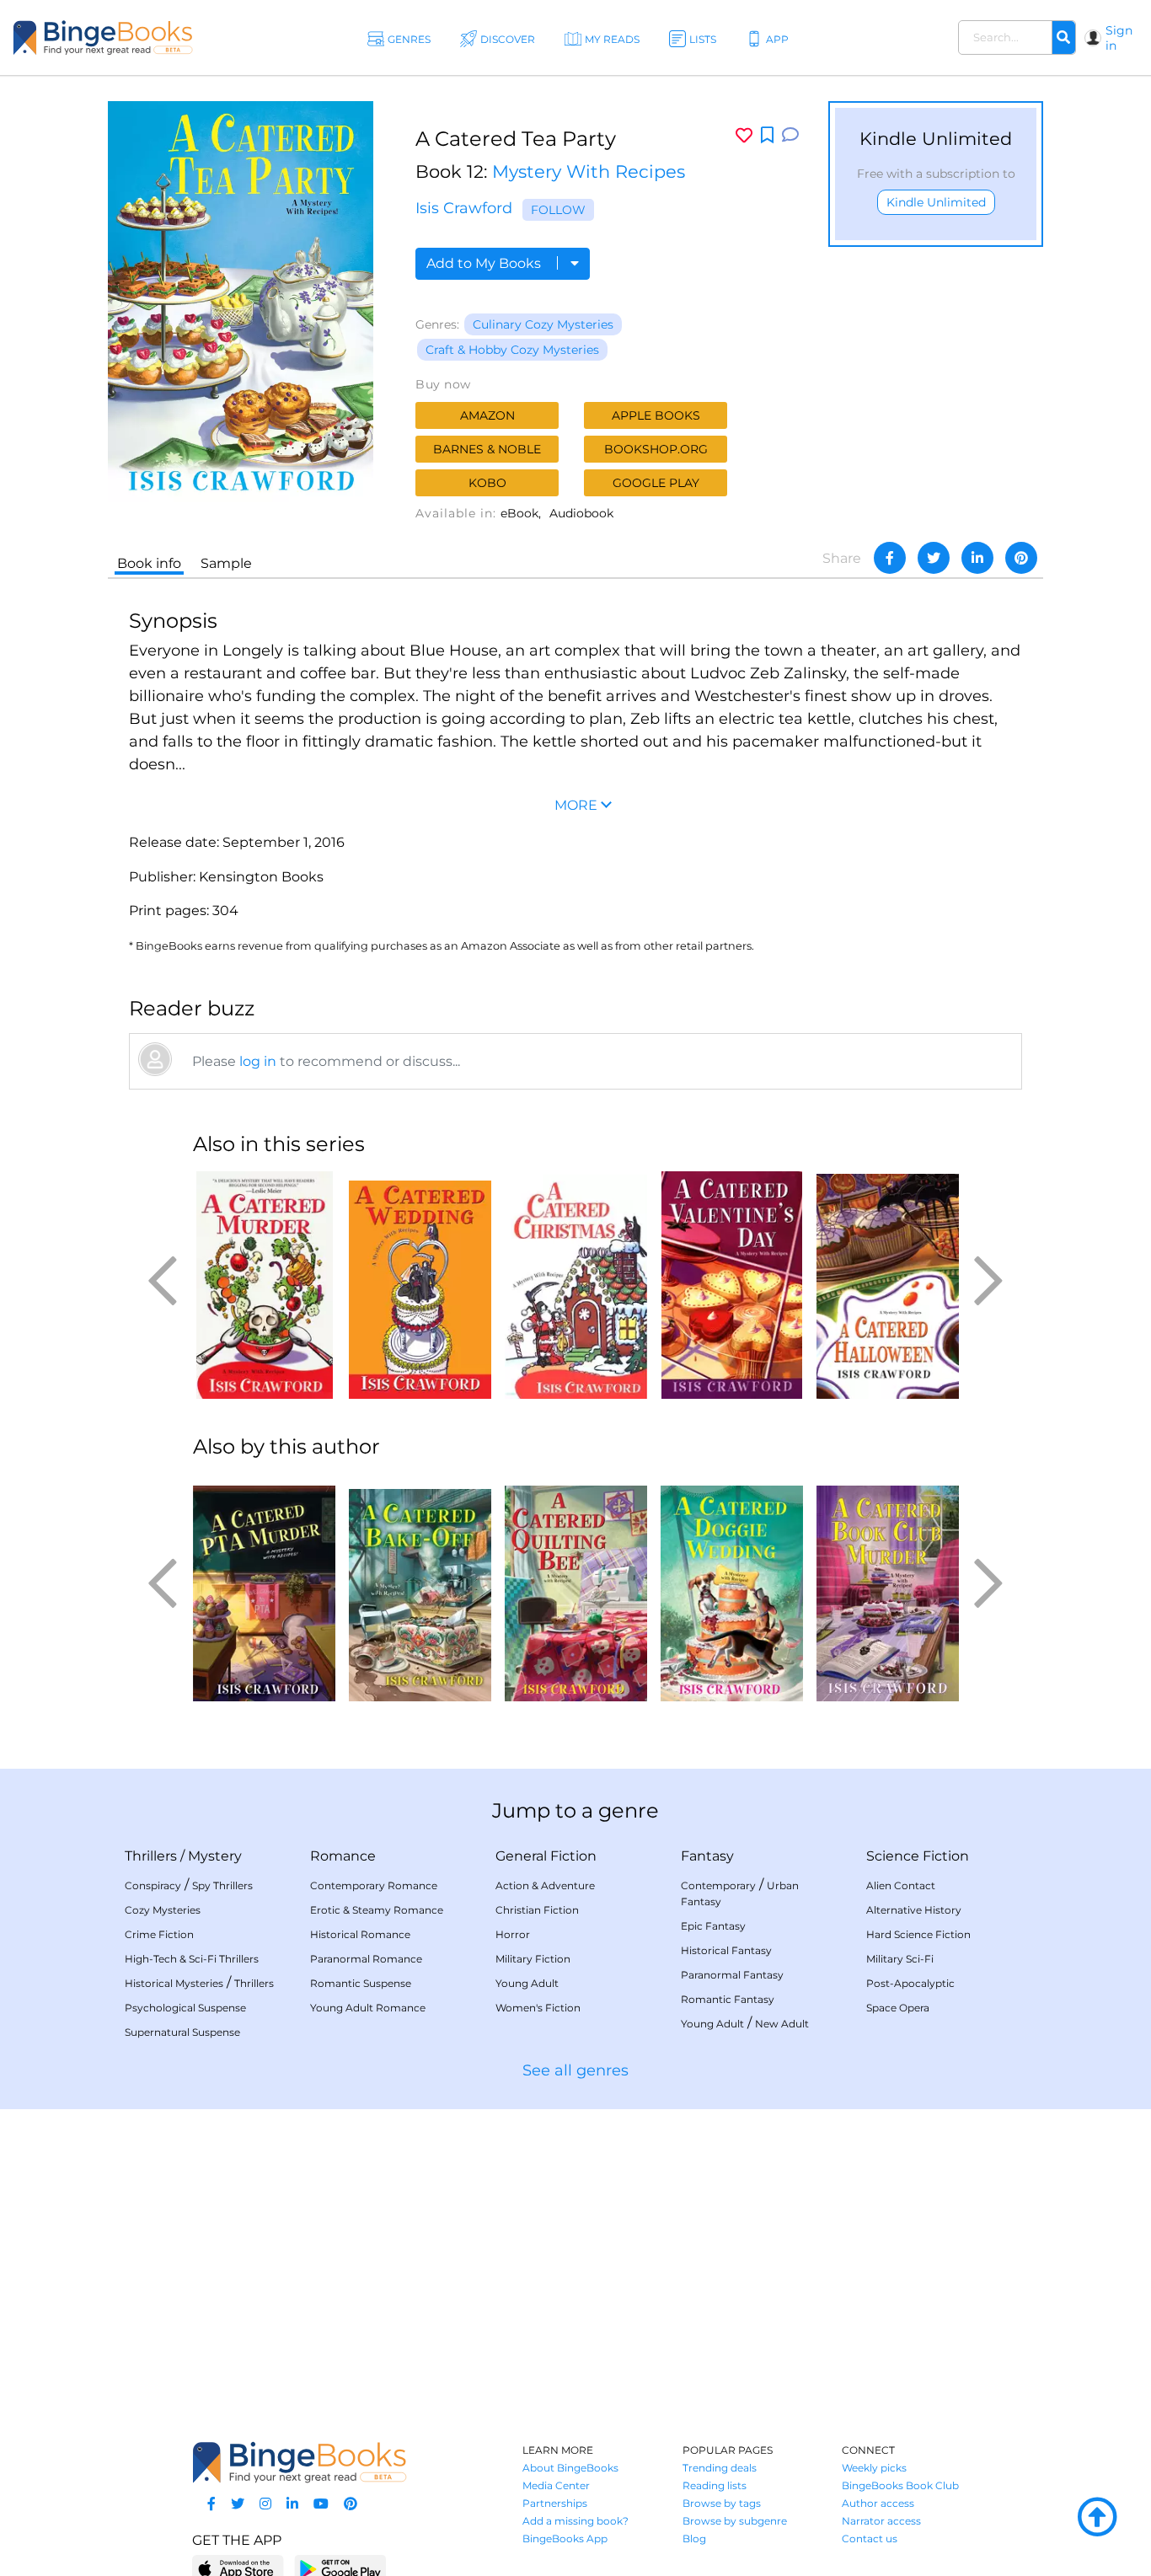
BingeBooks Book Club (900, 2485)
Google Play (656, 483)
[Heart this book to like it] (744, 135)
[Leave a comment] (790, 135)
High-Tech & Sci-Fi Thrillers (192, 1959)
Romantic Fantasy (728, 1999)
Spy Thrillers (222, 1885)
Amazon (487, 415)
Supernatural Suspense (182, 2032)
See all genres (575, 2070)
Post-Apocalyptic (910, 1983)
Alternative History (914, 1910)
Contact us (870, 2539)
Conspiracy (153, 1885)
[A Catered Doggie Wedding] (732, 1588)
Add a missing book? (575, 2521)
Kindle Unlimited (936, 202)
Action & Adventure (545, 1885)
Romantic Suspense (361, 1983)
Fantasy (707, 1856)
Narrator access (881, 2521)
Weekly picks (874, 2468)
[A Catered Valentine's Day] (732, 1285)
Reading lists (715, 2485)
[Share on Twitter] (934, 558)
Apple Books (656, 415)
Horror (513, 1934)
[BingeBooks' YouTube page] (321, 2504)
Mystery (215, 1856)
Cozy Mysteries (163, 1910)
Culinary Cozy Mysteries (543, 324)
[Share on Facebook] (890, 558)
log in (258, 1061)
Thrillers (151, 1856)
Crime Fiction (159, 1934)
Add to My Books (485, 263)
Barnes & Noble (487, 449)
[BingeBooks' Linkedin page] (292, 2504)
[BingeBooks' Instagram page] (265, 2504)
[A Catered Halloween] (888, 1285)
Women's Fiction (538, 2008)
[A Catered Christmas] (576, 1285)
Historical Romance (360, 1934)
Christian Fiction (537, 1910)
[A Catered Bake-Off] (420, 1588)
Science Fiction (918, 1856)
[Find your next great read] (103, 37)
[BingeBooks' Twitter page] (238, 2504)
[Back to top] (1097, 2518)
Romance (343, 1856)
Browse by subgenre (735, 2521)
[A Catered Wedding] (420, 1285)
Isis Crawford (464, 208)
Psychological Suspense (185, 2008)
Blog (694, 2539)
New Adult (782, 2024)
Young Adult (527, 1983)
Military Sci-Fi (900, 1959)
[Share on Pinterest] (1021, 558)
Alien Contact (901, 1885)
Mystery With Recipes (589, 171)
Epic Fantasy (713, 1926)
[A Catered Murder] (264, 1285)
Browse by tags (722, 2503)
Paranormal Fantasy (732, 1975)
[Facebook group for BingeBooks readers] (211, 2504)
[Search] (1063, 38)
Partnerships (555, 2503)
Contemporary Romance (374, 1885)
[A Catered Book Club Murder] (888, 1588)
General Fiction (546, 1856)
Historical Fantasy (726, 1950)
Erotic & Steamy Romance (377, 1910)
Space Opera (898, 2008)
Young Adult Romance (368, 2008)
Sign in (1119, 38)
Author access (878, 2503)
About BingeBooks (570, 2468)
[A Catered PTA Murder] (264, 1588)
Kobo (487, 483)
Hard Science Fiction (918, 1934)
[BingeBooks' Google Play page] (340, 2568)
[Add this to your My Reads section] (767, 136)
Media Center (556, 2485)
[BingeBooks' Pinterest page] (351, 2504)
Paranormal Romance (366, 1959)
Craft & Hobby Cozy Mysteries (512, 350)
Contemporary (718, 1885)
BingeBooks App (565, 2539)
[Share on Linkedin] (977, 558)
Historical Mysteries (174, 1983)
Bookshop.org (656, 449)
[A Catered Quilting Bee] (576, 1588)
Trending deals (720, 2468)
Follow (558, 210)
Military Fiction (533, 1959)
